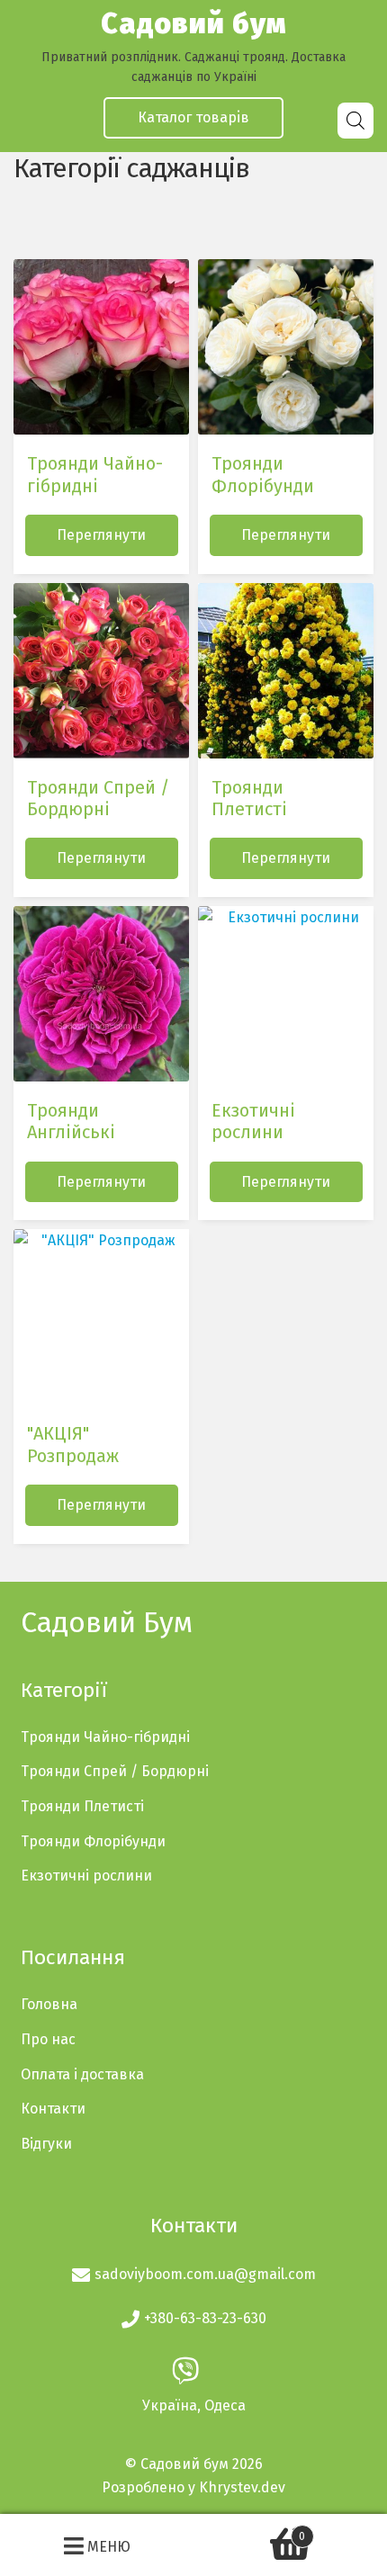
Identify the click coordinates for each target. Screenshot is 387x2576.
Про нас (48, 2039)
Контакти (53, 2109)
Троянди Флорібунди (93, 1841)
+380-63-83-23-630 (205, 2318)
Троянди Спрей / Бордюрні (115, 1771)
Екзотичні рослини (86, 1876)
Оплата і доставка (82, 2074)
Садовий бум (193, 23)
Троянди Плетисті (82, 1806)
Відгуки (46, 2144)
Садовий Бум (107, 1622)
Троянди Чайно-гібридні (105, 1737)
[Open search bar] (355, 121)
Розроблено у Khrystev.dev (193, 2487)
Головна (49, 2004)
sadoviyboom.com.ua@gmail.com (205, 2274)
